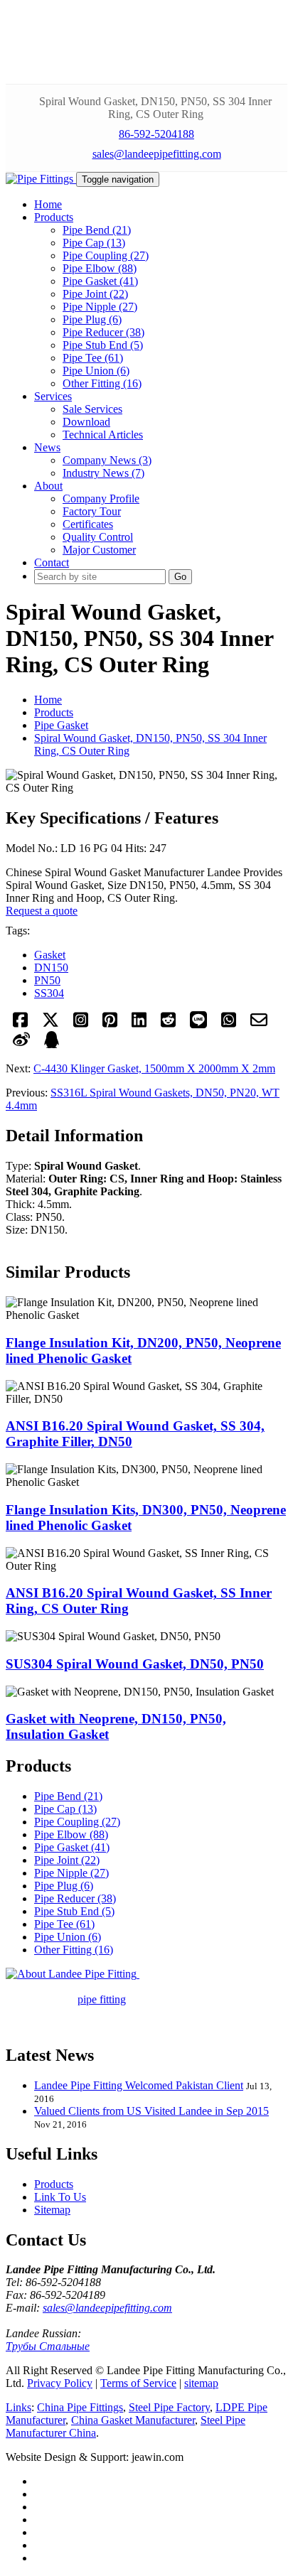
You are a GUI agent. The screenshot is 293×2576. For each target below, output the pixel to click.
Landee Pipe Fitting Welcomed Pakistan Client (139, 2085)
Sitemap (52, 2210)
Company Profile (101, 499)
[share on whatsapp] (229, 1024)
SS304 (49, 993)
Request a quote (42, 911)
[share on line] (198, 1024)
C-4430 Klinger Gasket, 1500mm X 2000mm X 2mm (154, 1068)
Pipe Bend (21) (97, 230)
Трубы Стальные (48, 2346)
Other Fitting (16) (102, 383)
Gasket (50, 955)
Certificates (88, 524)
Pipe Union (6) (96, 371)
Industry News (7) (103, 473)
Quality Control (98, 537)
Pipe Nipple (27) (100, 307)
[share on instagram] (81, 1024)
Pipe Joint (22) (95, 294)
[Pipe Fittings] (41, 179)
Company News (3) (107, 460)
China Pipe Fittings (80, 2407)
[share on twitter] (50, 1024)
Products (54, 712)
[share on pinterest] (110, 1024)
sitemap (201, 2383)
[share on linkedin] (139, 1024)
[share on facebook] (20, 1024)
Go (180, 577)
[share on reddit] (168, 1024)
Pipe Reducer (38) (103, 332)
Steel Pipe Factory (169, 2407)
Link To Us (60, 2197)
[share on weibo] (21, 1044)
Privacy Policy (60, 2383)
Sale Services (92, 409)
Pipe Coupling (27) (106, 255)
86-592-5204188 (156, 134)
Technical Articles (103, 435)
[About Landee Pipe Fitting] (73, 1974)
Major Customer (99, 550)
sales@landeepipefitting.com (157, 154)
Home (48, 700)
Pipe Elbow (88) (100, 268)
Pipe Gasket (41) (100, 281)
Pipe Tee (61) (93, 358)
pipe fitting (102, 1999)
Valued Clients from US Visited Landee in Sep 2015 (151, 2111)
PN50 (47, 980)
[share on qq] (52, 1044)
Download (86, 422)
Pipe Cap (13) (94, 243)
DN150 (51, 968)
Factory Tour (92, 511)
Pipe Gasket (61, 725)
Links (18, 2407)
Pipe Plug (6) (92, 319)
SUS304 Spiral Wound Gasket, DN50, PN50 (135, 1664)
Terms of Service (138, 2383)
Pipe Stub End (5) (103, 345)
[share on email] (259, 1024)
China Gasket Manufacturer (133, 2420)
